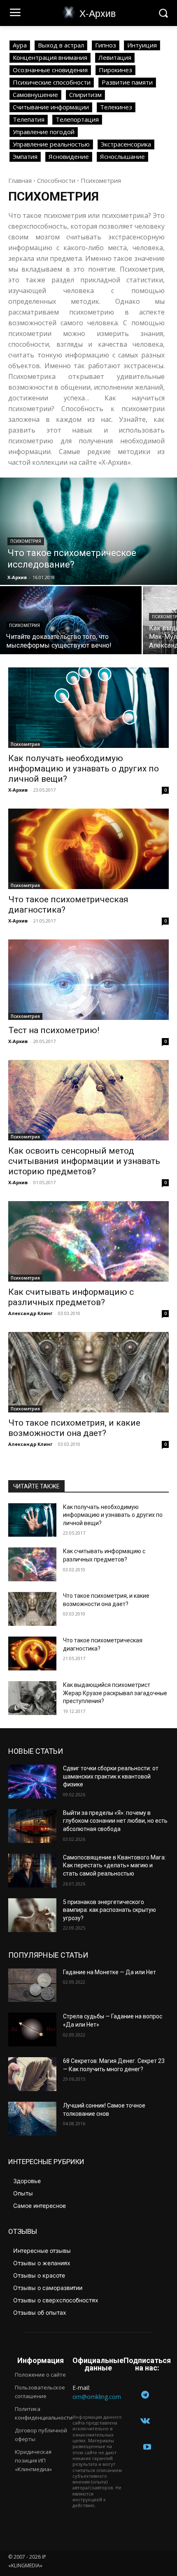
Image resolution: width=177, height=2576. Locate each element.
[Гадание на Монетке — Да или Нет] (32, 1985)
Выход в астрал (61, 45)
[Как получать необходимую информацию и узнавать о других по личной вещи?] (88, 708)
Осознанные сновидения (50, 70)
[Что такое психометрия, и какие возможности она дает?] (88, 1372)
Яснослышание (122, 156)
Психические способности (52, 82)
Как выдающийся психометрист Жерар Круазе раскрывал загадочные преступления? (115, 1693)
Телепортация (77, 119)
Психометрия (26, 541)
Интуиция (142, 45)
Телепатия (29, 119)
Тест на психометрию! (54, 1030)
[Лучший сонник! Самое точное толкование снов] (32, 2119)
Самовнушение (35, 95)
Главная (20, 180)
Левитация (115, 57)
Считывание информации (51, 107)
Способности (56, 180)
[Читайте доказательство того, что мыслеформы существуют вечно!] (71, 620)
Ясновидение (69, 156)
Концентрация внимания (50, 57)
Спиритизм (85, 95)
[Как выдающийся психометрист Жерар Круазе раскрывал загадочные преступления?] (32, 1698)
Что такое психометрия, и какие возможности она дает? (74, 1428)
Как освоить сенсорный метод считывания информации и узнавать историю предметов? (84, 1161)
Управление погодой (44, 132)
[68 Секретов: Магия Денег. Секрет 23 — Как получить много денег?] (32, 2074)
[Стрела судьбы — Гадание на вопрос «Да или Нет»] (32, 2030)
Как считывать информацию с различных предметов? (71, 1297)
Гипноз (106, 45)
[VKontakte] (145, 2421)
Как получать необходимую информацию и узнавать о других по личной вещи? (84, 769)
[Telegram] (145, 2395)
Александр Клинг (30, 1313)
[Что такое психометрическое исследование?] (88, 531)
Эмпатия (25, 156)
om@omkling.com (97, 2397)
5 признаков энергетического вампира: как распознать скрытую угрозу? (109, 1910)
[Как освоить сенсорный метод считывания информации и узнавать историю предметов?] (88, 1100)
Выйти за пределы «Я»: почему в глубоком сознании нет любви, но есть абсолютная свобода (115, 1821)
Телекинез (116, 107)
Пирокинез (115, 70)
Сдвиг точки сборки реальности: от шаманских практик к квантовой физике (111, 1776)
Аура (20, 45)
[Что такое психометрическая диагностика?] (88, 849)
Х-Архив (18, 790)
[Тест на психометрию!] (88, 980)
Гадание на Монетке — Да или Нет (109, 1972)
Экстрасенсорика (126, 144)
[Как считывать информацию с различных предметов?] (88, 1241)
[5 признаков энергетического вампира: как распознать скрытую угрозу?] (32, 1915)
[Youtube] (147, 2447)
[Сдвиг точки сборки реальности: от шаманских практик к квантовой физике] (32, 1781)
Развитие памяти (127, 82)
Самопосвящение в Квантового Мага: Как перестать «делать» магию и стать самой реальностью (114, 1865)
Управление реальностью (51, 144)
